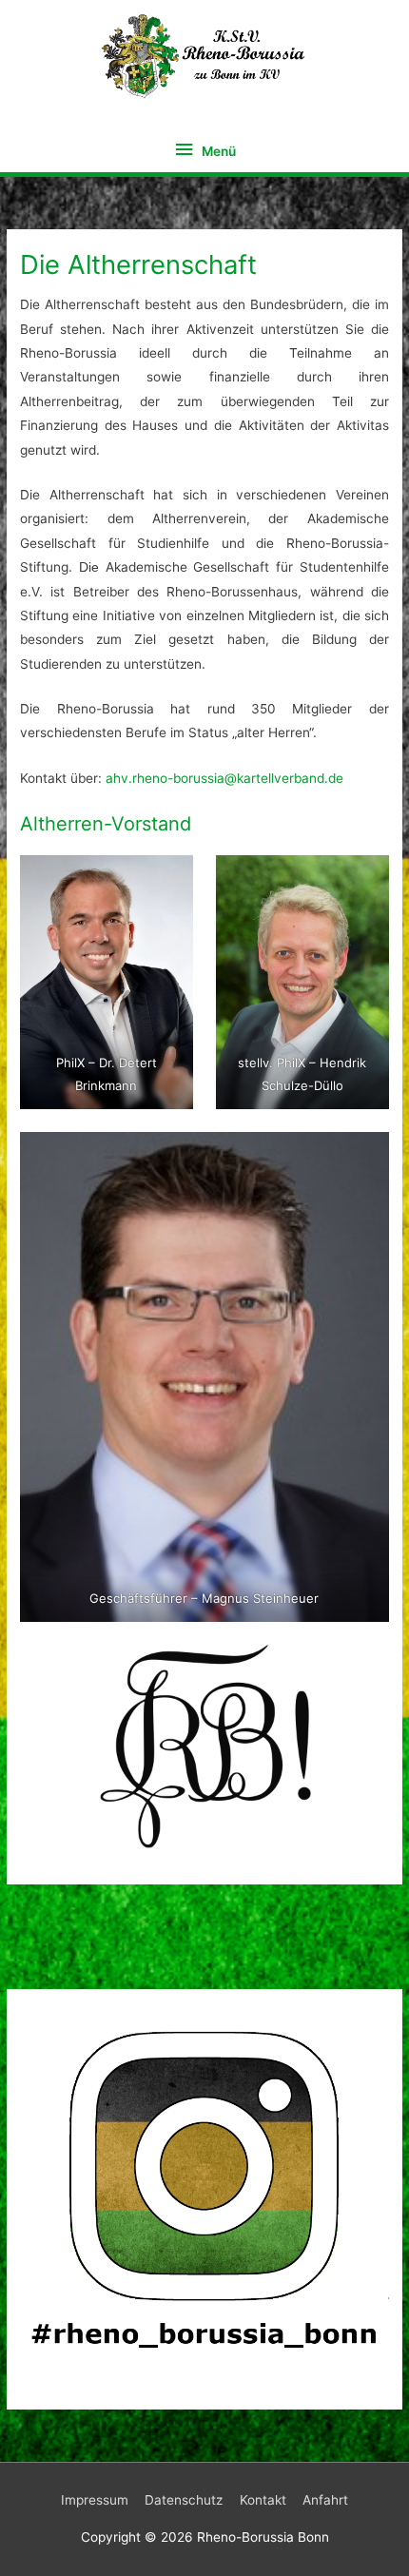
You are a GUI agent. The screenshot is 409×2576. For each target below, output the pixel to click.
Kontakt (263, 2500)
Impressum (95, 2500)
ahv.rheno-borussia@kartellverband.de (224, 778)
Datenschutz (184, 2500)
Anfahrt (325, 2500)
